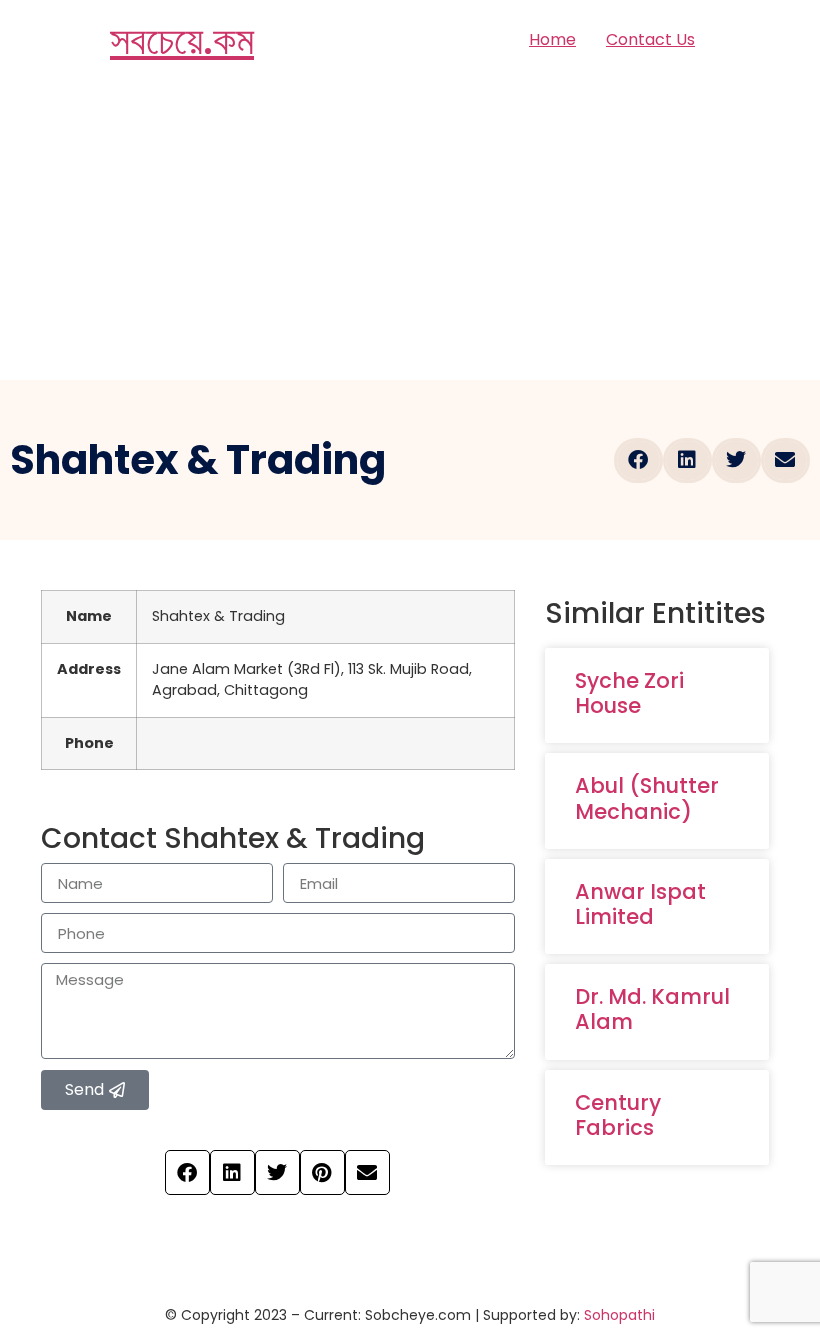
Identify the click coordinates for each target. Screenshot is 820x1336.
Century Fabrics (618, 1115)
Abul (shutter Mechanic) (647, 798)
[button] (638, 460)
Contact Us (650, 39)
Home (552, 39)
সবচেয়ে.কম (182, 40)
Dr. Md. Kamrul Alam (652, 1009)
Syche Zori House (629, 693)
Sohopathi (619, 1315)
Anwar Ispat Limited (640, 904)
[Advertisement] (410, 230)
